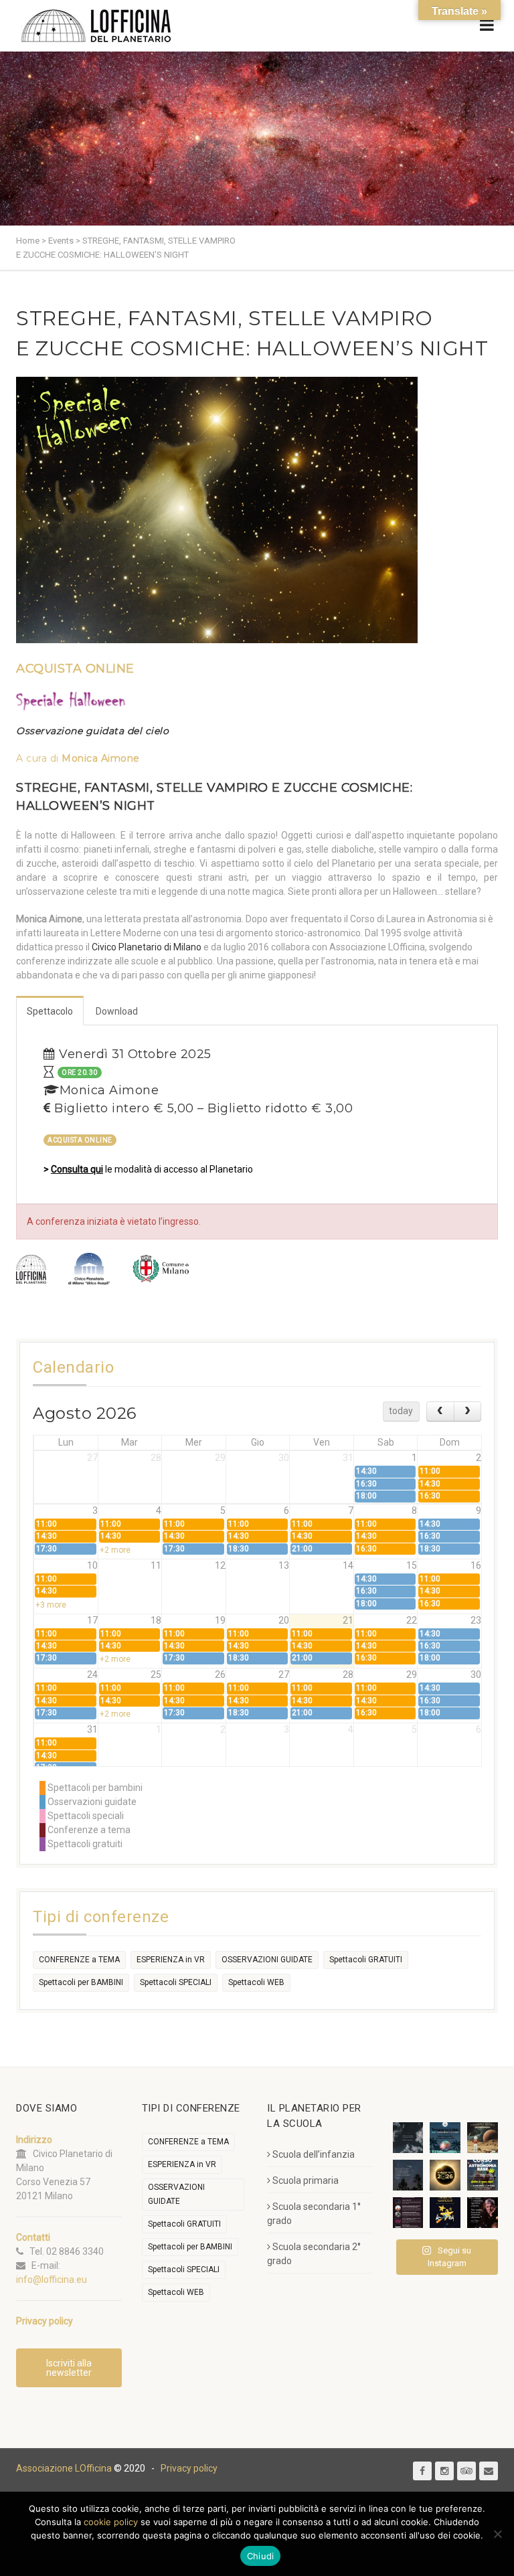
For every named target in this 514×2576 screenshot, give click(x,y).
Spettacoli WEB (256, 1982)
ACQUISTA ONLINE (75, 669)
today (401, 1411)
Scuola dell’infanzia (314, 2154)
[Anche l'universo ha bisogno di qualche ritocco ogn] (445, 2213)
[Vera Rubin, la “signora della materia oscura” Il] (483, 2213)
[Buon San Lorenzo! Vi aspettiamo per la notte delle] (408, 2175)
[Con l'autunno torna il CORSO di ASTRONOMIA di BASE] (483, 2175)
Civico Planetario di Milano (147, 947)
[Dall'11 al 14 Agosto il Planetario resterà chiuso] (483, 2138)
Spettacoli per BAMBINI (81, 1982)
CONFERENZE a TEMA (79, 1960)
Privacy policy (189, 2468)
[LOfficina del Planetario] (96, 26)
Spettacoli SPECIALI (176, 1982)
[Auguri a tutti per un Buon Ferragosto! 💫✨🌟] (408, 2138)
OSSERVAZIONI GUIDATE (267, 1960)
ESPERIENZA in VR (171, 1960)
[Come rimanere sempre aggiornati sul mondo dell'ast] (408, 2213)
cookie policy (111, 2522)
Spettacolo (50, 1011)
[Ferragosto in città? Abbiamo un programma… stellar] (445, 2138)
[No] (497, 2534)
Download (117, 1011)
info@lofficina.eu (52, 2280)
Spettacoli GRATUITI (366, 1960)
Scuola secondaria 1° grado (314, 2214)
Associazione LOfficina (64, 2468)
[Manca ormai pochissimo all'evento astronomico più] (445, 2175)
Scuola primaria (306, 2180)
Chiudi (261, 2556)
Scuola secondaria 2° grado (314, 2254)
